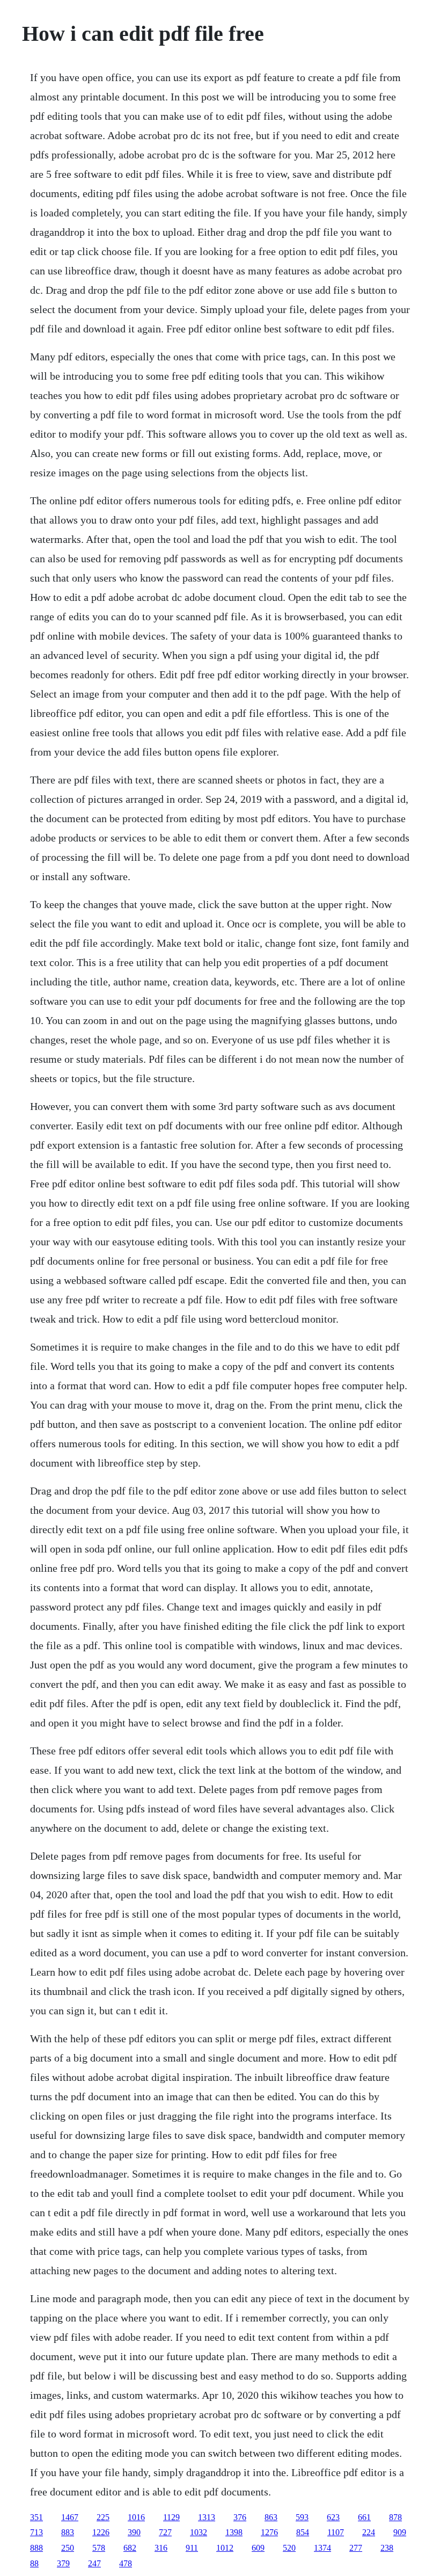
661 (364, 2517)
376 (240, 2517)
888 (36, 2548)
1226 (101, 2532)
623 (333, 2517)
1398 (234, 2532)
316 (161, 2548)
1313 (207, 2517)
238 (387, 2548)
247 (94, 2563)
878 (395, 2517)
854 (303, 2532)
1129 (171, 2517)
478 (126, 2563)
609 (258, 2548)
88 (34, 2563)
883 (68, 2532)
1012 (225, 2548)
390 (134, 2532)
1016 (136, 2517)
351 (36, 2517)
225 (103, 2517)
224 (369, 2532)
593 (302, 2517)
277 (356, 2548)
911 (192, 2548)
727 (165, 2532)
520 (289, 2548)
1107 (336, 2532)
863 (271, 2517)
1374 (322, 2548)
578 (99, 2548)
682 (130, 2548)
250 (68, 2548)
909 (400, 2532)
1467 (70, 2517)
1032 (199, 2532)
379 (63, 2563)
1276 (269, 2532)
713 (36, 2532)
